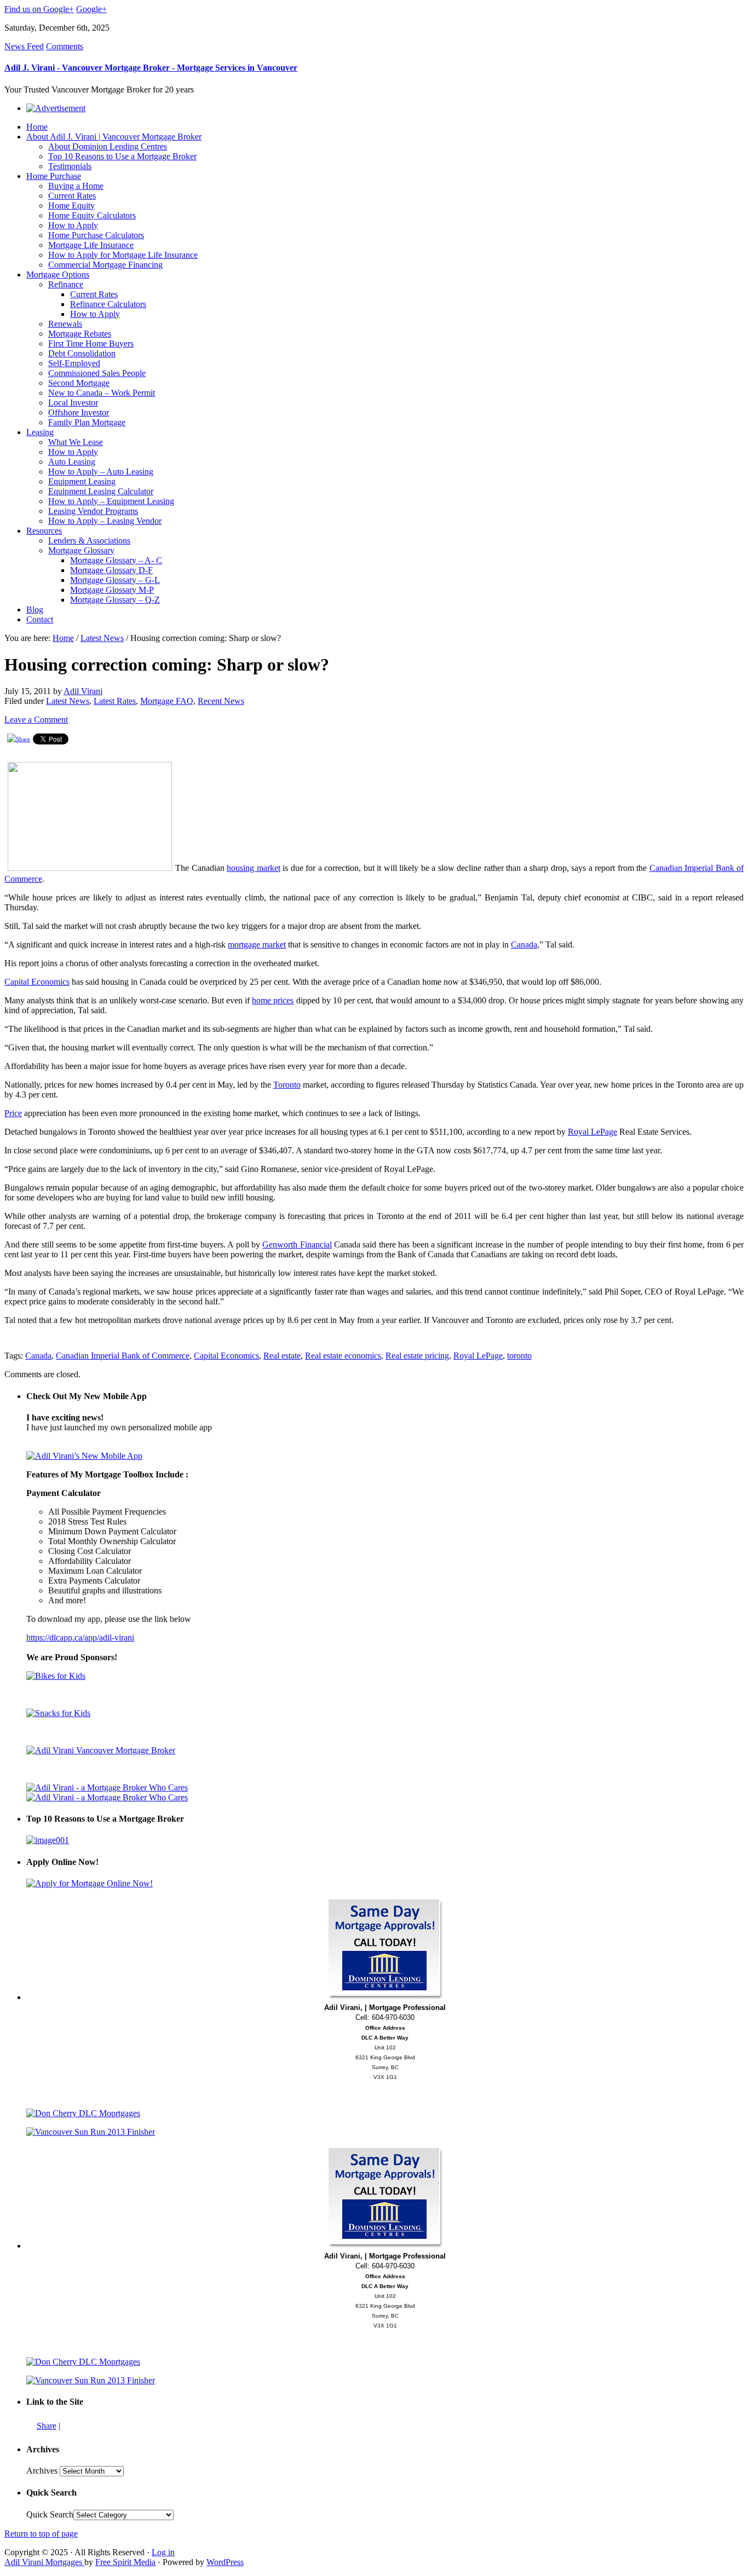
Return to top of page (41, 2534)
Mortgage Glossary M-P (112, 590)
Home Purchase (54, 176)
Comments (65, 46)
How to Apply (73, 225)
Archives (42, 2471)
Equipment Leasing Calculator (101, 491)
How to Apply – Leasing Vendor (105, 521)
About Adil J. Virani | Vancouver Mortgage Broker (114, 137)
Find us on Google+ (39, 9)
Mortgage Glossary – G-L (115, 580)
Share (47, 2426)
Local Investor (73, 403)
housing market (254, 868)
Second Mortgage (79, 383)
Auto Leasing (72, 462)
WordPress (225, 2562)
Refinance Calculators (108, 304)
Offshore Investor (79, 412)
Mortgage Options (58, 275)
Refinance (66, 284)
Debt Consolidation (82, 353)
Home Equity (71, 206)
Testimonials (70, 166)
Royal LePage (592, 1132)
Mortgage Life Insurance (91, 245)
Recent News (221, 701)
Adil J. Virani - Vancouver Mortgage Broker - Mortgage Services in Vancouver (151, 68)
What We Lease (76, 442)
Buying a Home (76, 186)
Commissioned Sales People (97, 373)
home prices (273, 1000)
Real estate (282, 1356)
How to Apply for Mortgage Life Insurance (123, 255)
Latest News (102, 638)
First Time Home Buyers (91, 343)
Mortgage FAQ (167, 701)
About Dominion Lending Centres (108, 146)
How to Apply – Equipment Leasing (111, 501)
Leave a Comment (36, 720)
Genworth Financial (297, 1244)
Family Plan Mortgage (87, 422)
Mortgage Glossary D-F (111, 570)
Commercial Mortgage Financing (105, 265)
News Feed (24, 46)
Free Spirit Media (125, 2562)
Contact (40, 619)
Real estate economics (343, 1356)
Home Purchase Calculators (96, 235)
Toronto (287, 1085)
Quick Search (50, 2514)
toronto (519, 1356)
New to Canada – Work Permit (102, 393)
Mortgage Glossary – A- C (116, 560)
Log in (163, 2552)
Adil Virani (83, 691)
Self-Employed (74, 363)
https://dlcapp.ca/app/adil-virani (80, 1638)
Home (37, 127)
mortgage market (257, 945)
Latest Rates (115, 701)
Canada (524, 945)
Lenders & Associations (89, 541)
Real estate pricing (417, 1356)
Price (13, 1113)
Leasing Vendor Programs (93, 511)
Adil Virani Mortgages (44, 2562)
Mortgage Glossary (81, 550)
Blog (35, 610)
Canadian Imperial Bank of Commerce (123, 1356)
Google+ (91, 9)
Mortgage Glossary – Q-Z (115, 600)
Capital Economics (37, 982)
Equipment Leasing (82, 481)
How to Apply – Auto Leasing (101, 472)
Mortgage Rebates (80, 334)
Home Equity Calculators (92, 215)
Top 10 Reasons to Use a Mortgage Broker (122, 156)
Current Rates (72, 196)
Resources (44, 531)
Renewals (65, 324)
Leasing (40, 432)
